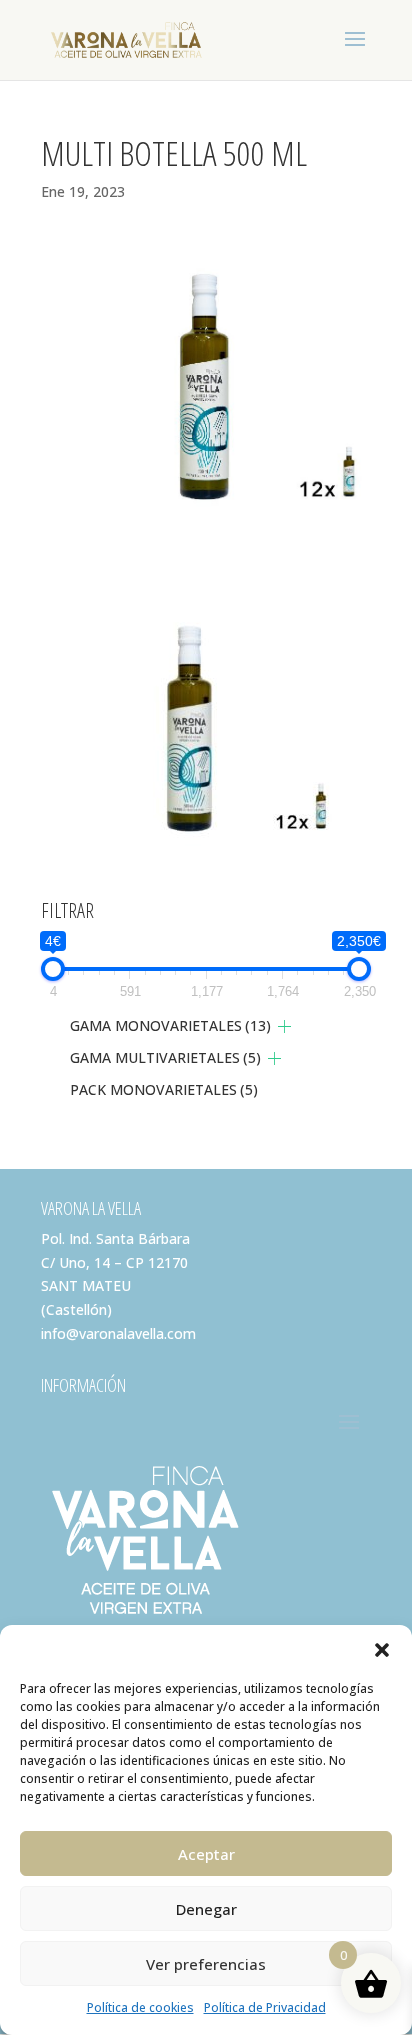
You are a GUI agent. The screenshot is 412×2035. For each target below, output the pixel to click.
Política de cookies (140, 2007)
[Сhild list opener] (284, 1026)
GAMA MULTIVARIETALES (165, 1057)
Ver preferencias (206, 1964)
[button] (382, 1650)
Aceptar (206, 1854)
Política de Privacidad (265, 2007)
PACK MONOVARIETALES (164, 1089)
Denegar (206, 1909)
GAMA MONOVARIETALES (170, 1025)
